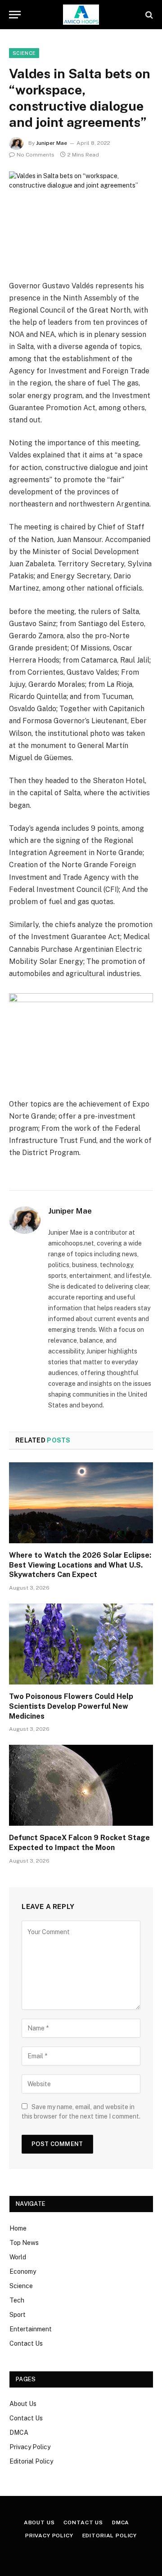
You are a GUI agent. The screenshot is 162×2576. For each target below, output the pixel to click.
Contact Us (26, 2343)
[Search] (148, 15)
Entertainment (31, 2329)
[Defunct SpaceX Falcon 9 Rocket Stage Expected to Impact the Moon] (81, 1785)
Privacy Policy (30, 2447)
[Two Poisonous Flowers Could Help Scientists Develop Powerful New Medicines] (81, 1644)
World (18, 2257)
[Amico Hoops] (81, 15)
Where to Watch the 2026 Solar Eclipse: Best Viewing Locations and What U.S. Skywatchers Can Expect (80, 1565)
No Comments (36, 155)
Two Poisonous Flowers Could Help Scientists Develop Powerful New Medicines (71, 1706)
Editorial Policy (31, 2461)
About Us (23, 2404)
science (24, 53)
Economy (23, 2271)
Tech (17, 2300)
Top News (24, 2243)
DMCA (19, 2433)
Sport (18, 2315)
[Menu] (15, 15)
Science (21, 2286)
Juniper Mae (52, 143)
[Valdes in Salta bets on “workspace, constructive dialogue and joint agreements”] (81, 218)
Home (18, 2228)
